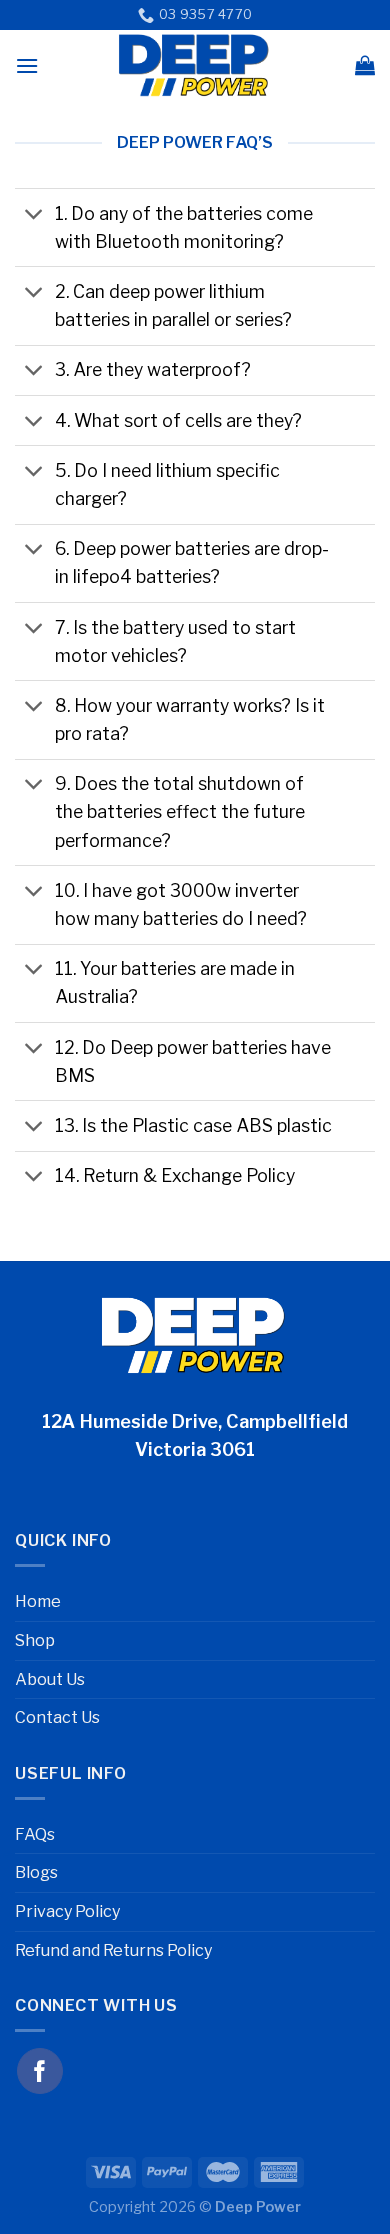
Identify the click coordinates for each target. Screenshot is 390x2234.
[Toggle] (34, 215)
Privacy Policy (67, 1911)
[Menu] (27, 65)
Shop (35, 1640)
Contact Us (57, 1717)
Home (38, 1601)
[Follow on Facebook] (40, 2071)
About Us (50, 1679)
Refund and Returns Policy (113, 1950)
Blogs (36, 1872)
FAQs (35, 1834)
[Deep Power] (195, 65)
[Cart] (365, 65)
